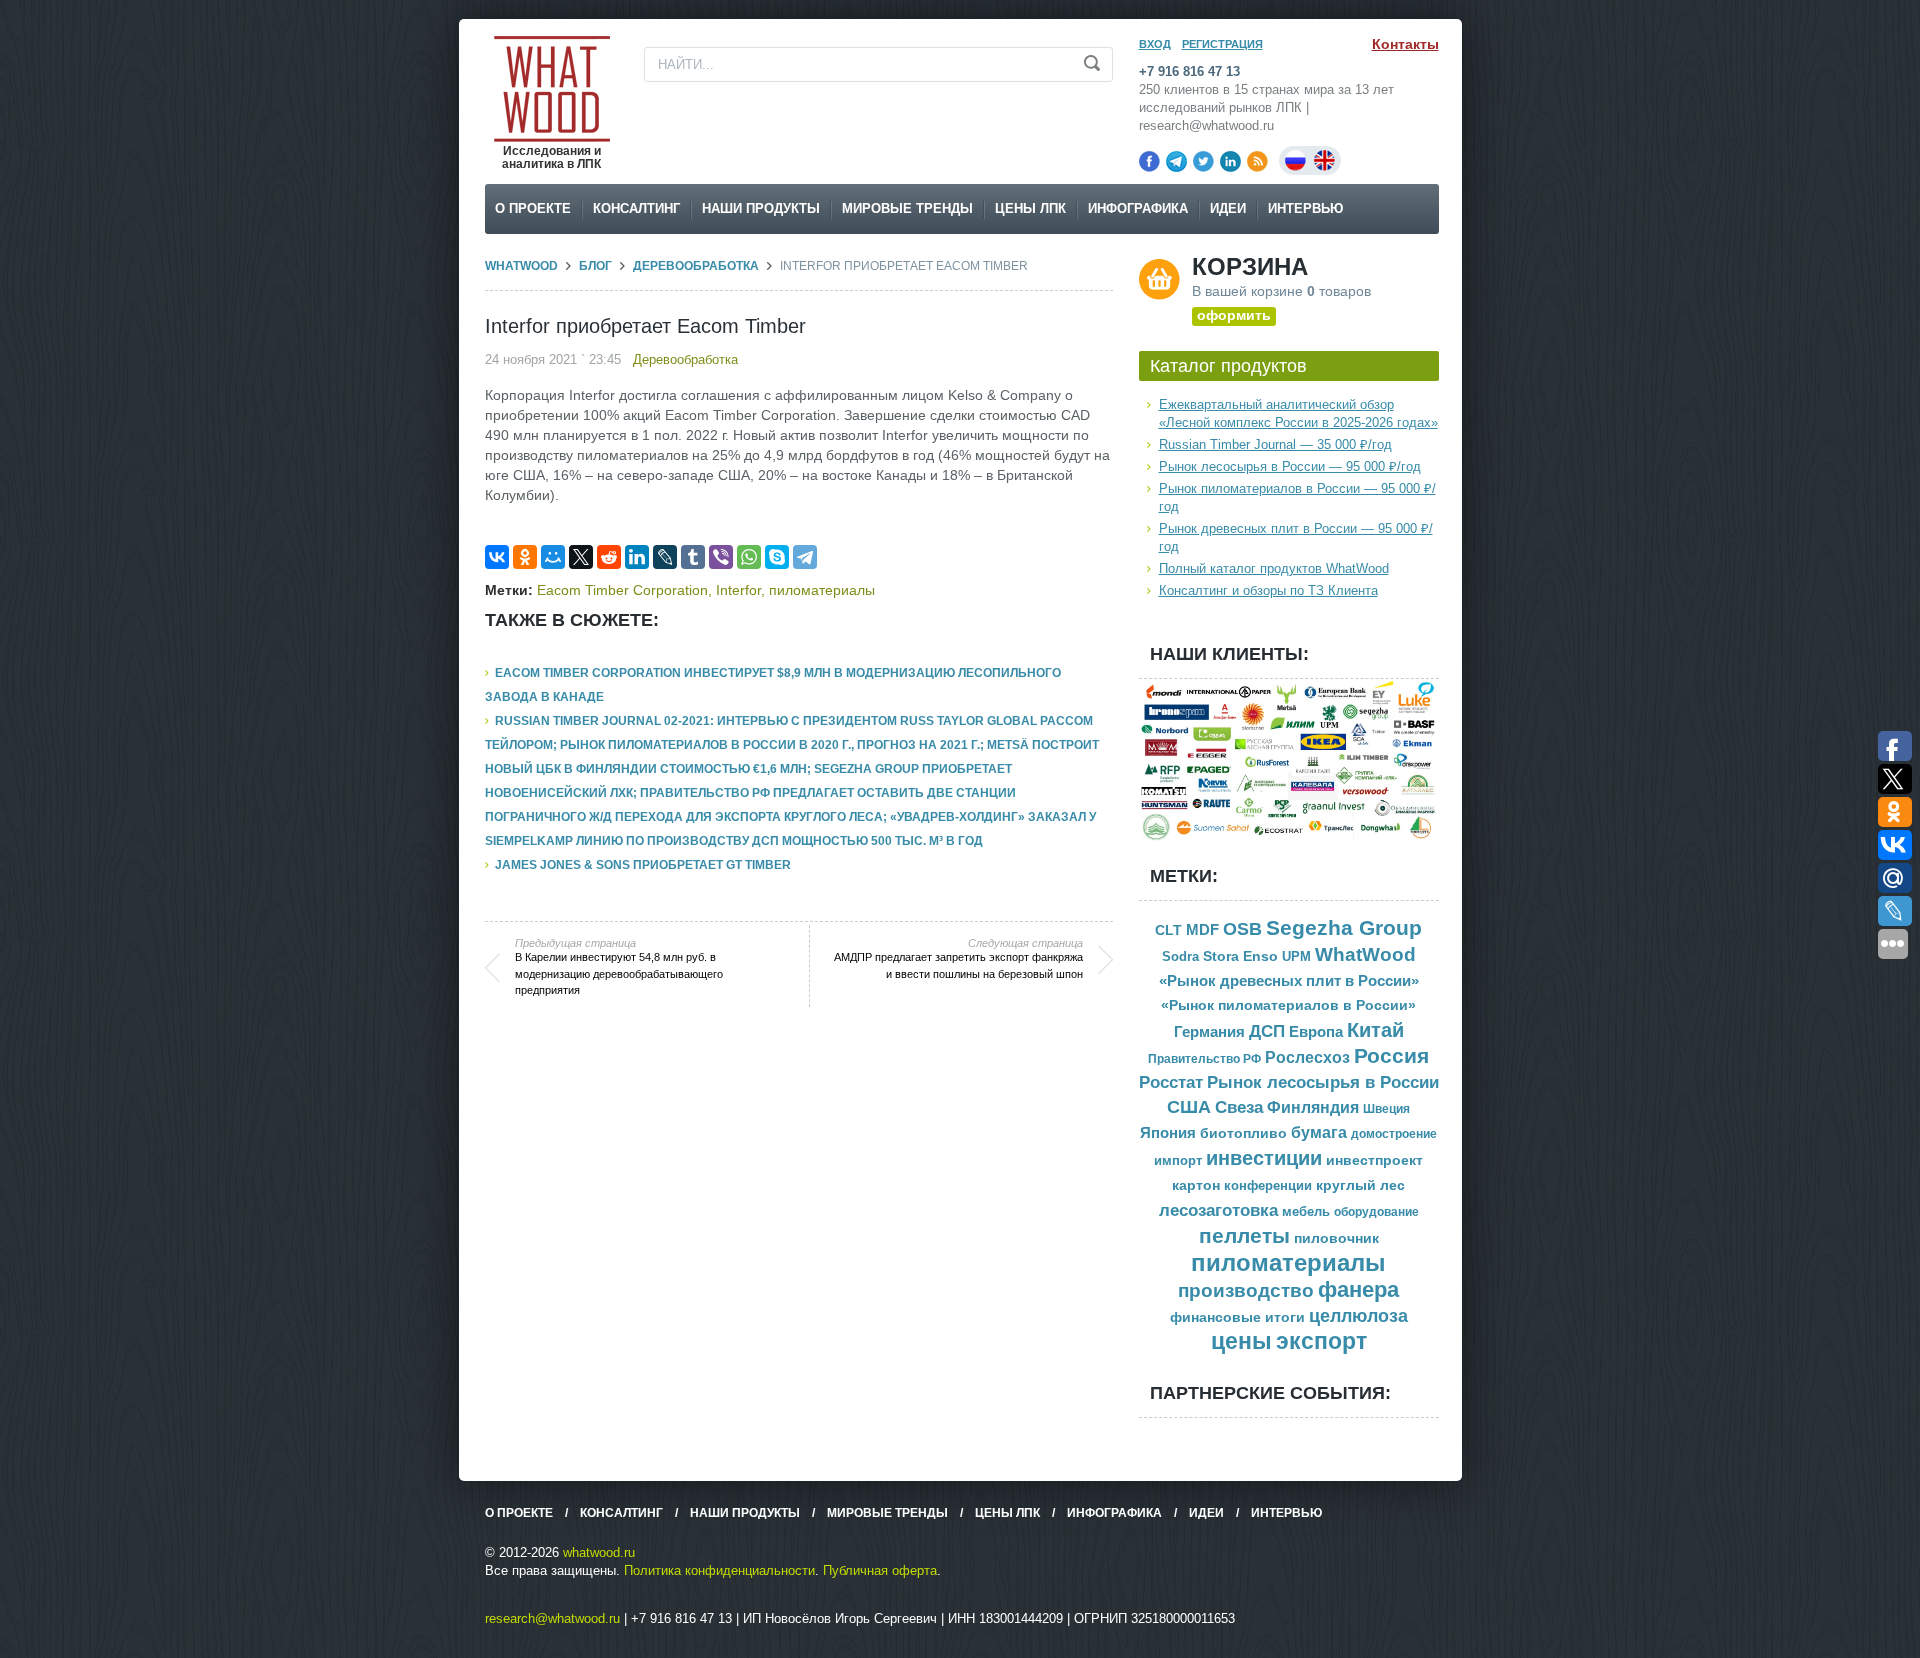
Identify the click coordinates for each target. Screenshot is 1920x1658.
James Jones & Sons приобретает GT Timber (643, 865)
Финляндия (1313, 1107)
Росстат (1171, 1082)
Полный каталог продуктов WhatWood (1274, 568)
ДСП (1267, 1031)
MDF (1202, 929)
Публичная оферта (880, 1570)
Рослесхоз (1307, 1057)
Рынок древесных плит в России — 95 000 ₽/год (1296, 537)
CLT (1168, 930)
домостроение (1394, 1134)
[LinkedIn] (1230, 161)
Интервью (1305, 208)
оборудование (1376, 1212)
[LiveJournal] (665, 557)
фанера (1358, 1289)
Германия (1209, 1032)
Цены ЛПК (1030, 208)
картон (1196, 1185)
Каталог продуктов (1228, 366)
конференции (1268, 1186)
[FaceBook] (1149, 161)
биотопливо (1243, 1133)
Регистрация (1222, 44)
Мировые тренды (907, 208)
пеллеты (1244, 1235)
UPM (1296, 956)
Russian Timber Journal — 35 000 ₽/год (1275, 444)
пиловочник (1336, 1238)
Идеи (1228, 208)
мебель (1306, 1211)
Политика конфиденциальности (719, 1570)
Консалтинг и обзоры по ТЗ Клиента (1268, 590)
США (1189, 1107)
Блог (595, 266)
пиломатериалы (822, 590)
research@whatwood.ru (552, 1618)
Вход (1155, 44)
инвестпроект (1374, 1160)
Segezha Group (1344, 927)
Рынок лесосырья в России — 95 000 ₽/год (1290, 466)
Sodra (1180, 956)
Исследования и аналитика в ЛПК (551, 157)
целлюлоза (1358, 1316)
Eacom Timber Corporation (622, 590)
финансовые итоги (1237, 1317)
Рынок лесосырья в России (1323, 1082)
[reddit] (609, 557)
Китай (1375, 1030)
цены (1241, 1341)
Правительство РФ (1204, 1059)
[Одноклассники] (525, 557)
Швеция (1386, 1109)
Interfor (738, 590)
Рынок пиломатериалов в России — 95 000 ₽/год (1297, 497)
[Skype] (777, 557)
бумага (1319, 1132)
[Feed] (1257, 161)
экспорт (1321, 1341)
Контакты (1405, 44)
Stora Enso (1240, 956)
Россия (1391, 1056)
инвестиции (1264, 1158)
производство (1246, 1290)
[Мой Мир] (553, 557)
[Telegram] (1176, 161)
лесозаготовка (1218, 1210)
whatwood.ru (599, 1552)
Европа (1316, 1031)
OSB (1242, 929)
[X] (581, 557)
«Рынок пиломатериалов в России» (1288, 1005)
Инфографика (1138, 208)
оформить (1234, 315)
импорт (1178, 1160)
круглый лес (1360, 1185)
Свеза (1239, 1107)
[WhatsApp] (749, 557)
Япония (1168, 1132)
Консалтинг (636, 208)
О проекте (533, 208)
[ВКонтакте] (497, 557)
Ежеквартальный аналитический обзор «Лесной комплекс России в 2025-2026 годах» (1298, 413)
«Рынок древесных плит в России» (1289, 981)
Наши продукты (761, 208)
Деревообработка (696, 266)
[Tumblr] (693, 557)
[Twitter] (1203, 161)
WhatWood (521, 266)
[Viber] (721, 557)
